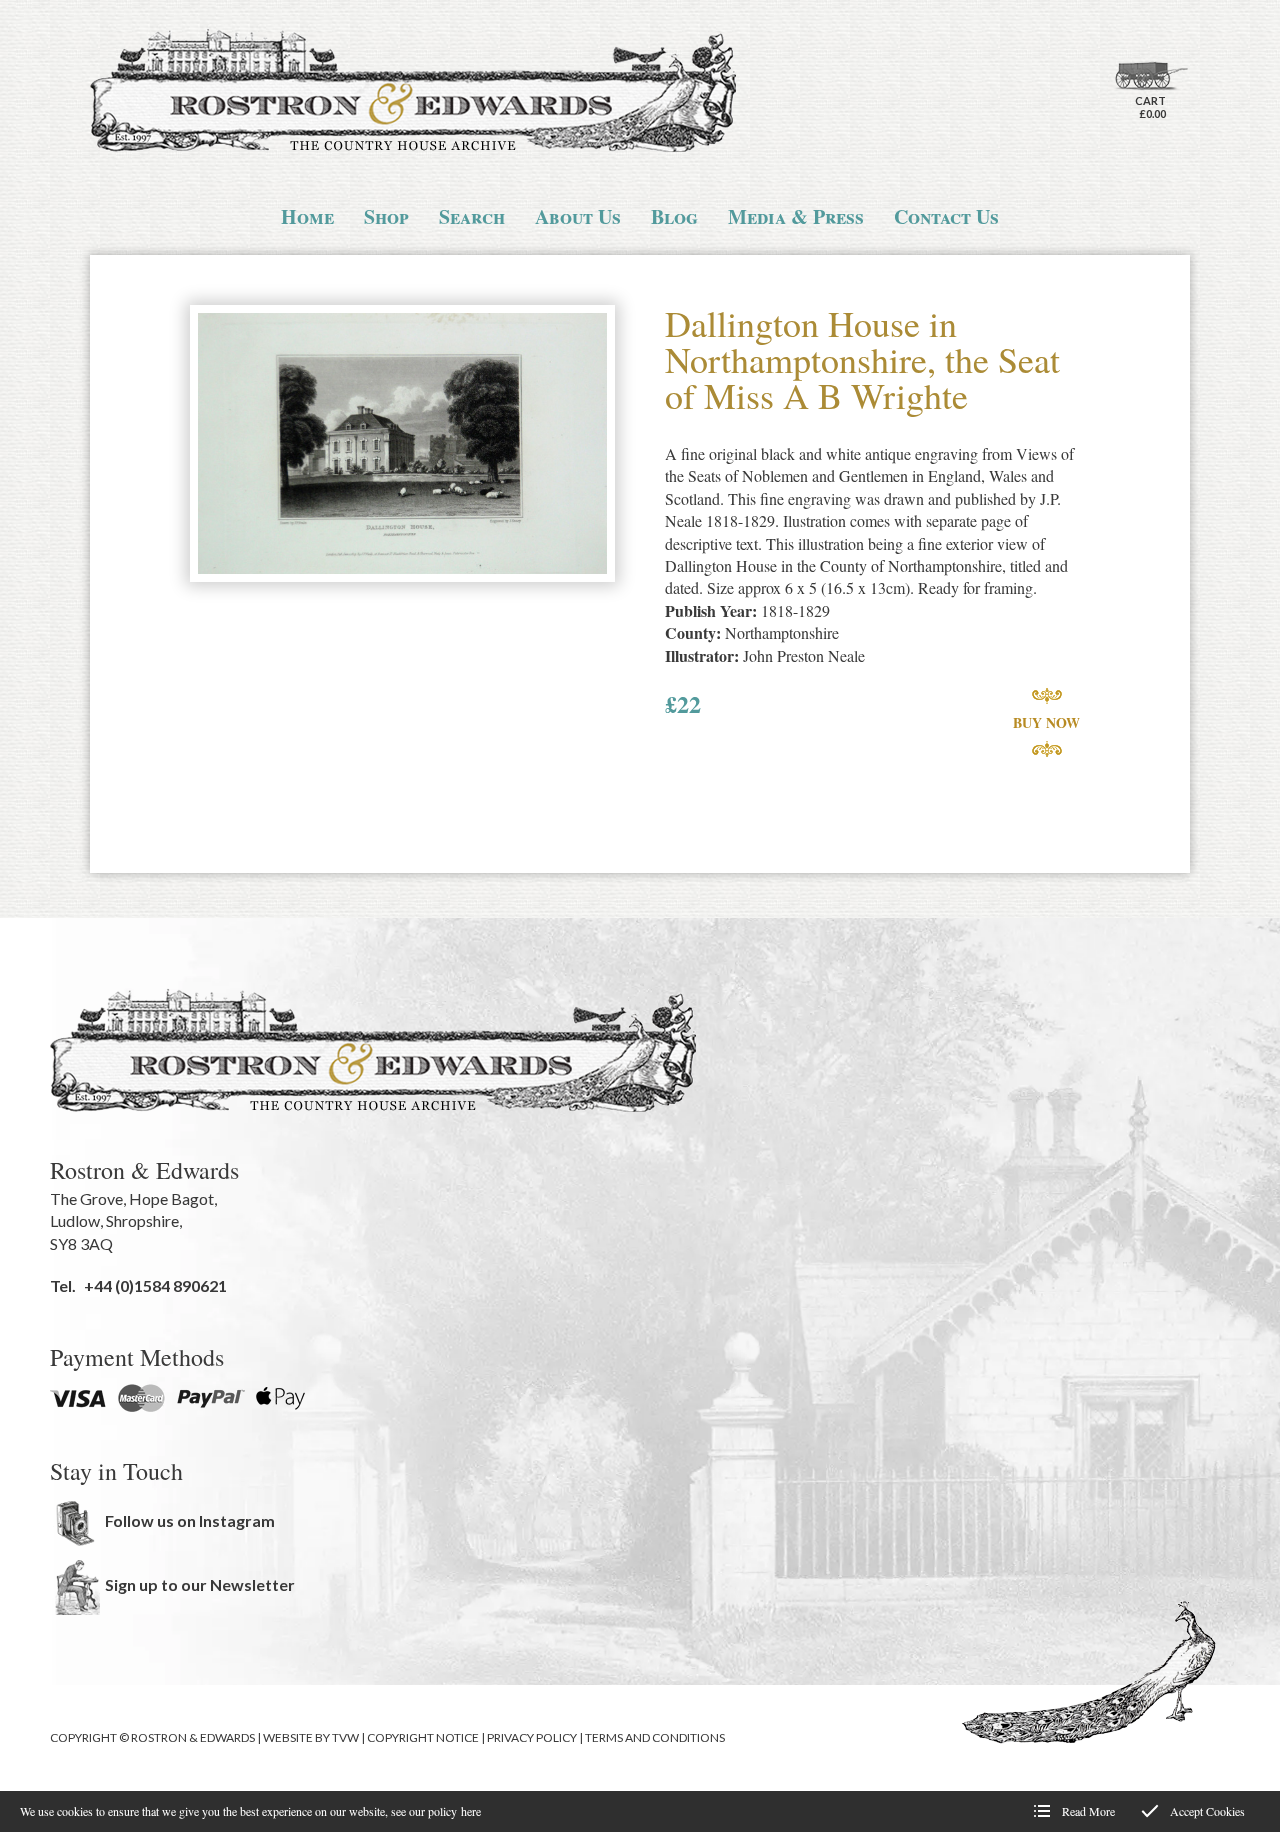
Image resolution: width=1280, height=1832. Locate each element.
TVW (345, 1737)
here (471, 1811)
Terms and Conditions (655, 1737)
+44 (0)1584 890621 (155, 1285)
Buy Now (1046, 722)
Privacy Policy (532, 1737)
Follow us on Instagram (190, 1520)
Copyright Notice (423, 1737)
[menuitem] (307, 217)
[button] (402, 445)
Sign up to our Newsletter (200, 1584)
